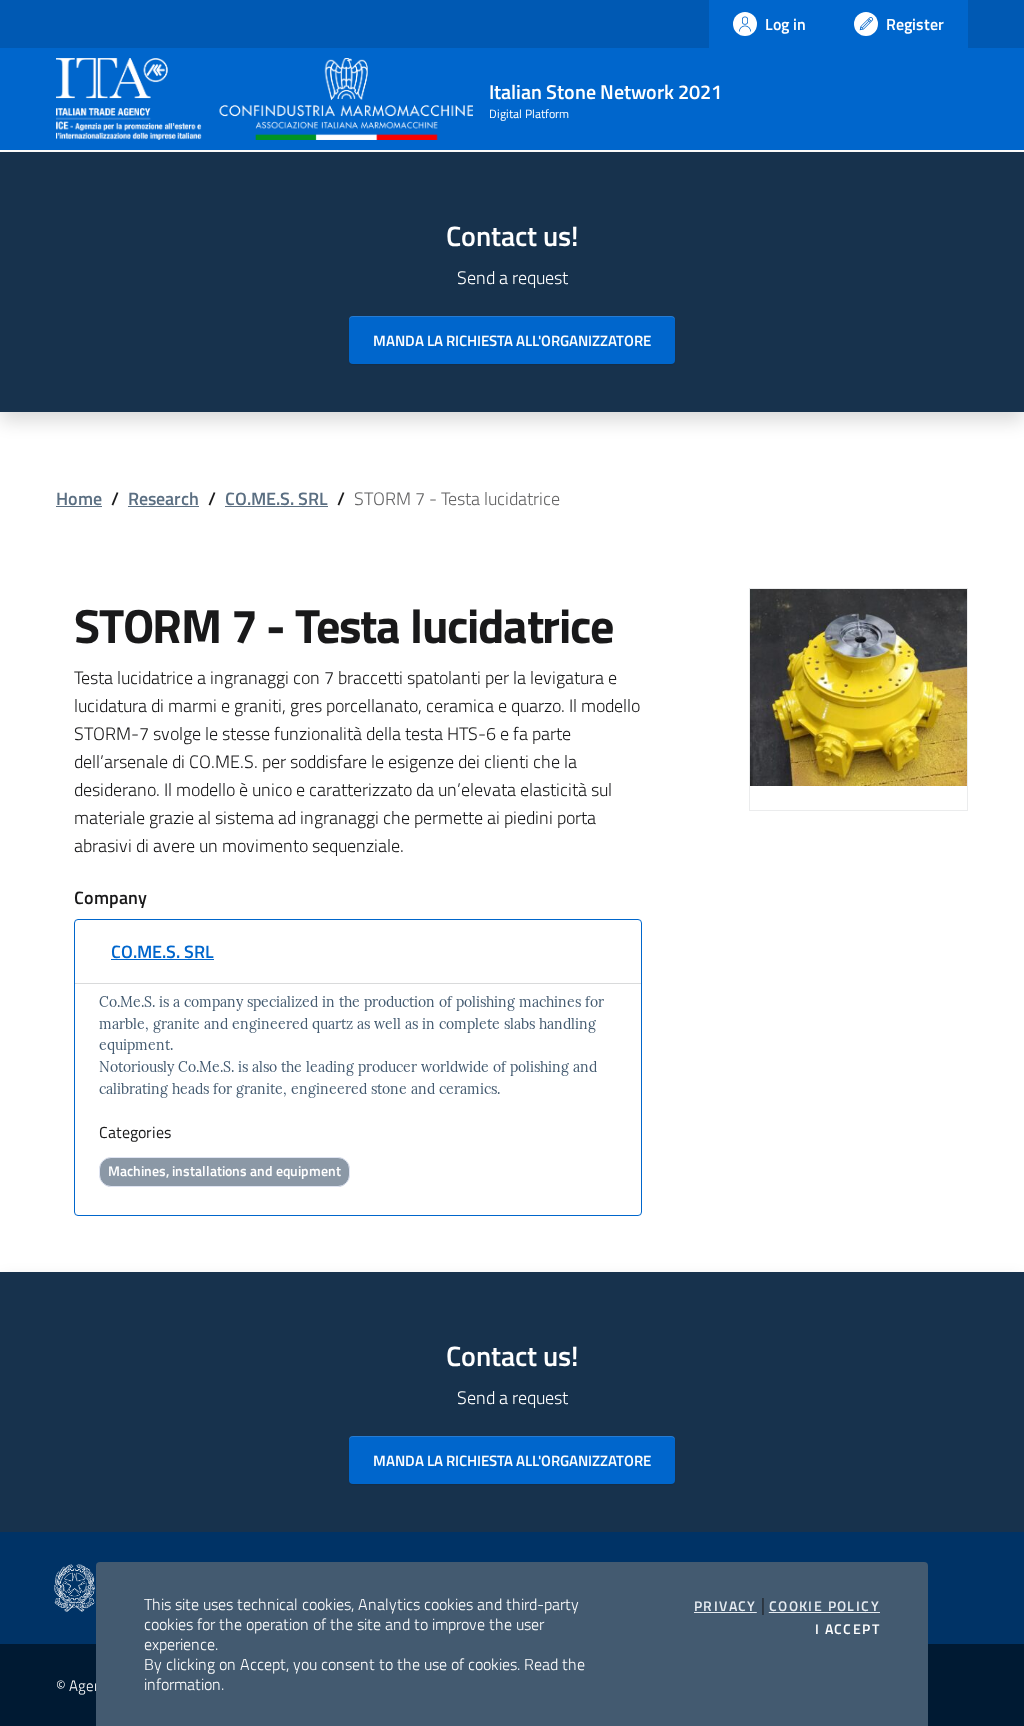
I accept (847, 1629)
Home (79, 498)
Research (163, 498)
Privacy (725, 1606)
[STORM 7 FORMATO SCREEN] (858, 685)
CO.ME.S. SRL (276, 498)
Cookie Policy (824, 1606)
